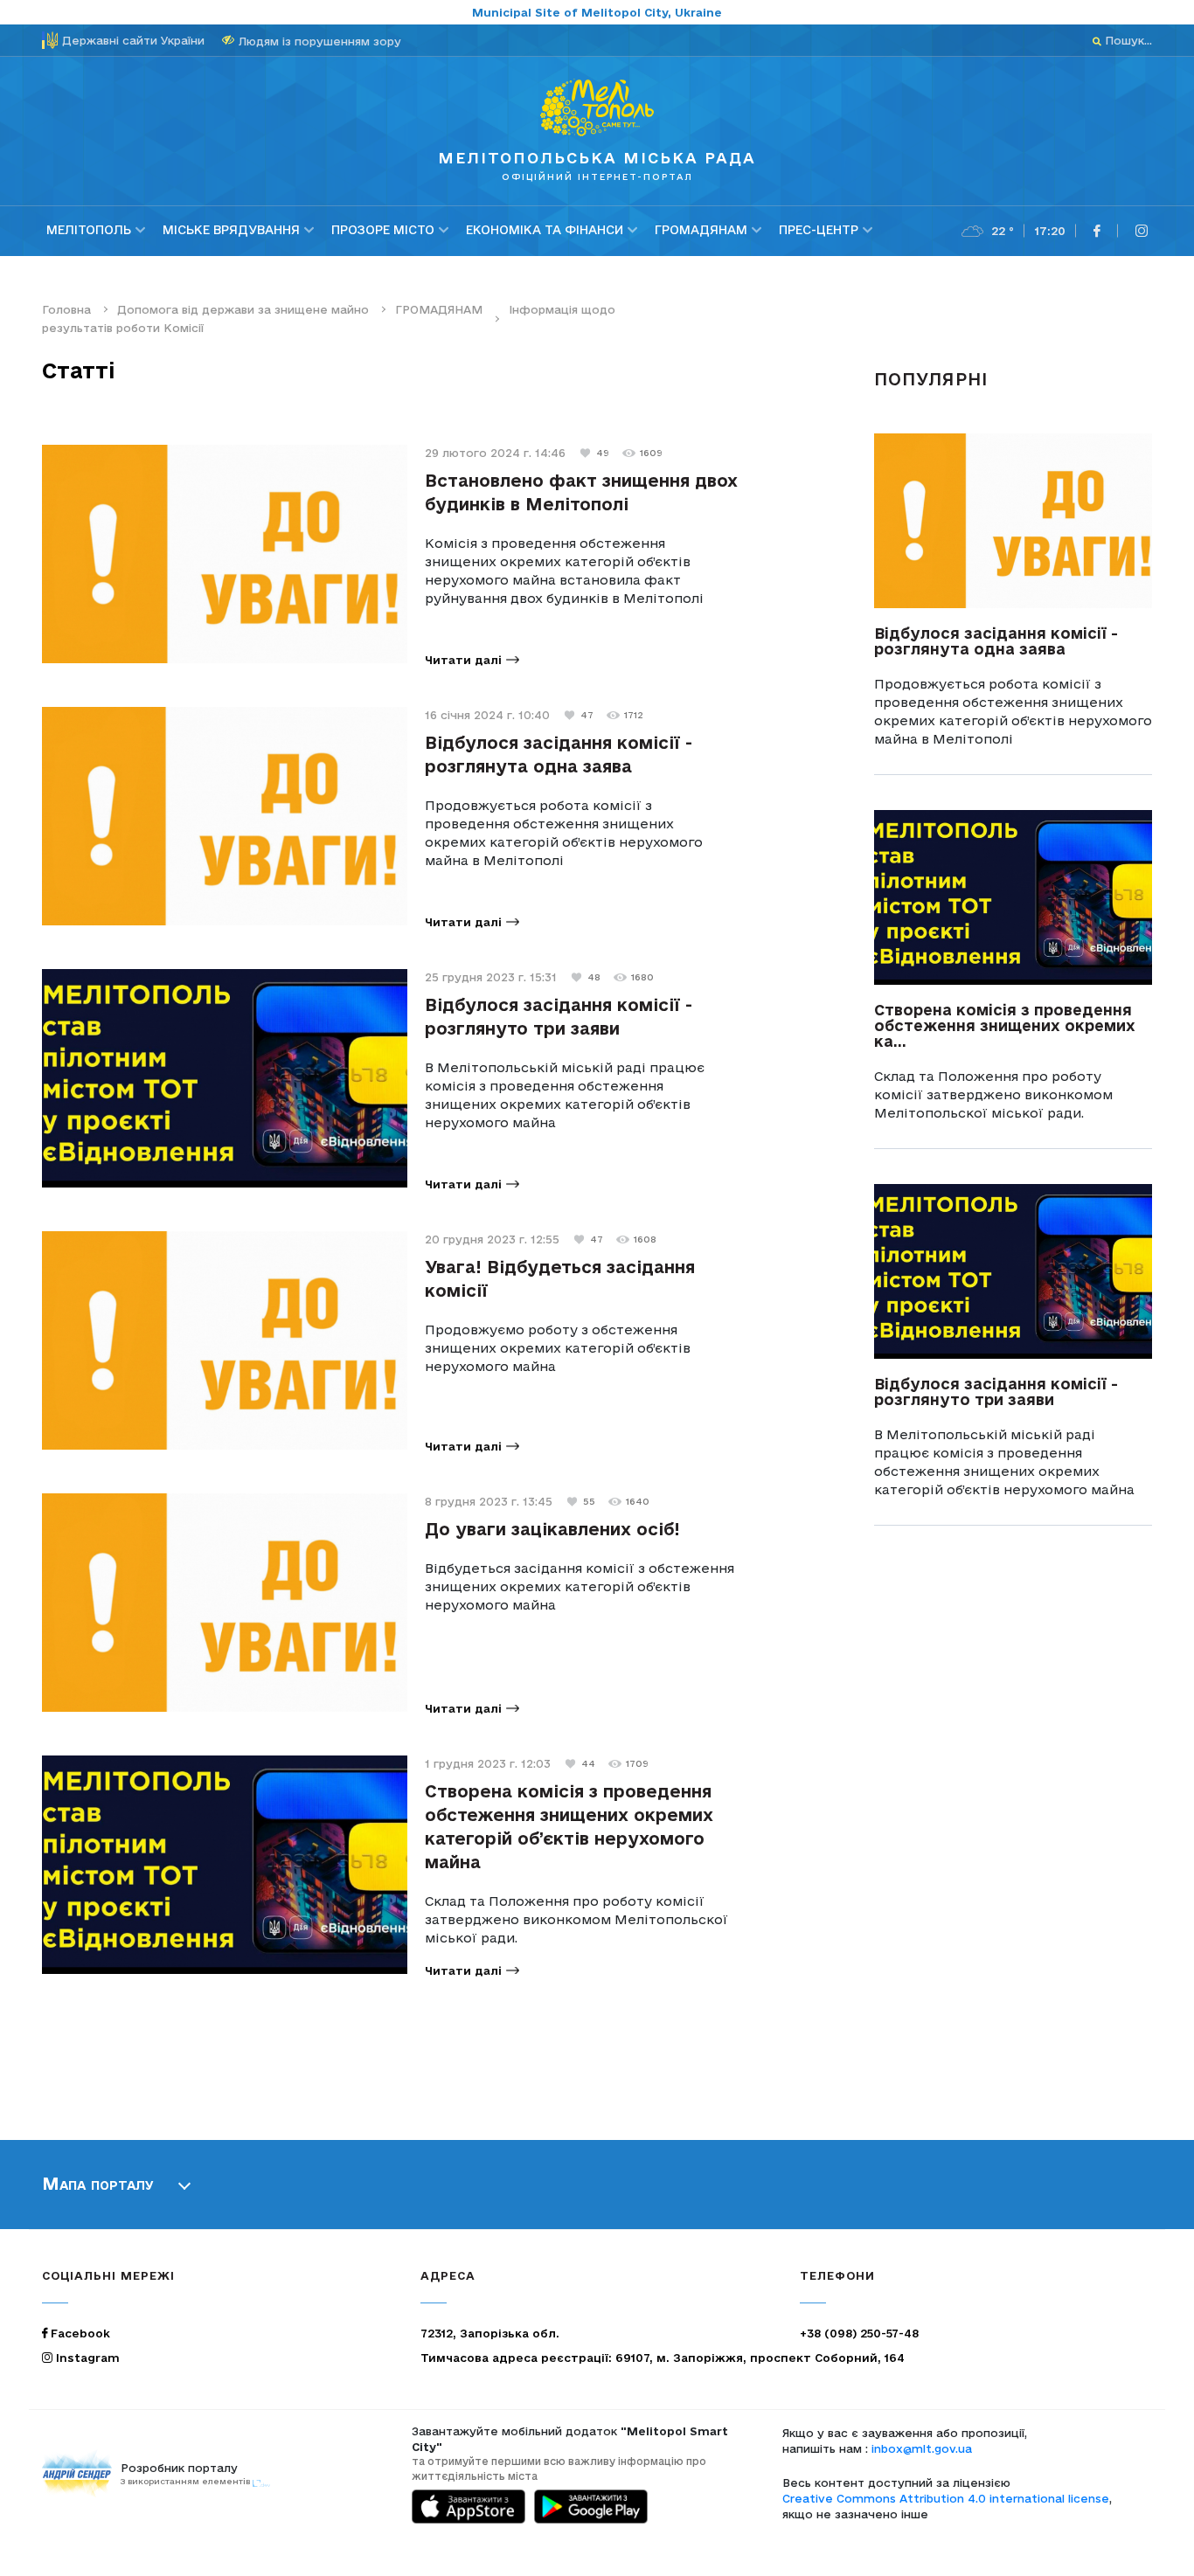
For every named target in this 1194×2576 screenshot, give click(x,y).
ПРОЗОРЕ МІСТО (383, 230)
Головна (66, 309)
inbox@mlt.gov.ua (922, 2448)
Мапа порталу (98, 2184)
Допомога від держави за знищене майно (243, 309)
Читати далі (463, 660)
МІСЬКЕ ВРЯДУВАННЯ (231, 230)
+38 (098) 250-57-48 (859, 2333)
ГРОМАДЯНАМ (701, 230)
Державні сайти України (133, 40)
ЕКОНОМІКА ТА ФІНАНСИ (545, 230)
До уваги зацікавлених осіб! (552, 1529)
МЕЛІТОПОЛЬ (89, 230)
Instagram (86, 2358)
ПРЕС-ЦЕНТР (819, 230)
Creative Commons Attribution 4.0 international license (946, 2498)
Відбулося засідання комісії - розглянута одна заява (996, 641)
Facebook (79, 2333)
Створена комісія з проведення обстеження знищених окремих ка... (1005, 1025)
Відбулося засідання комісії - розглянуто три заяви (996, 1392)
